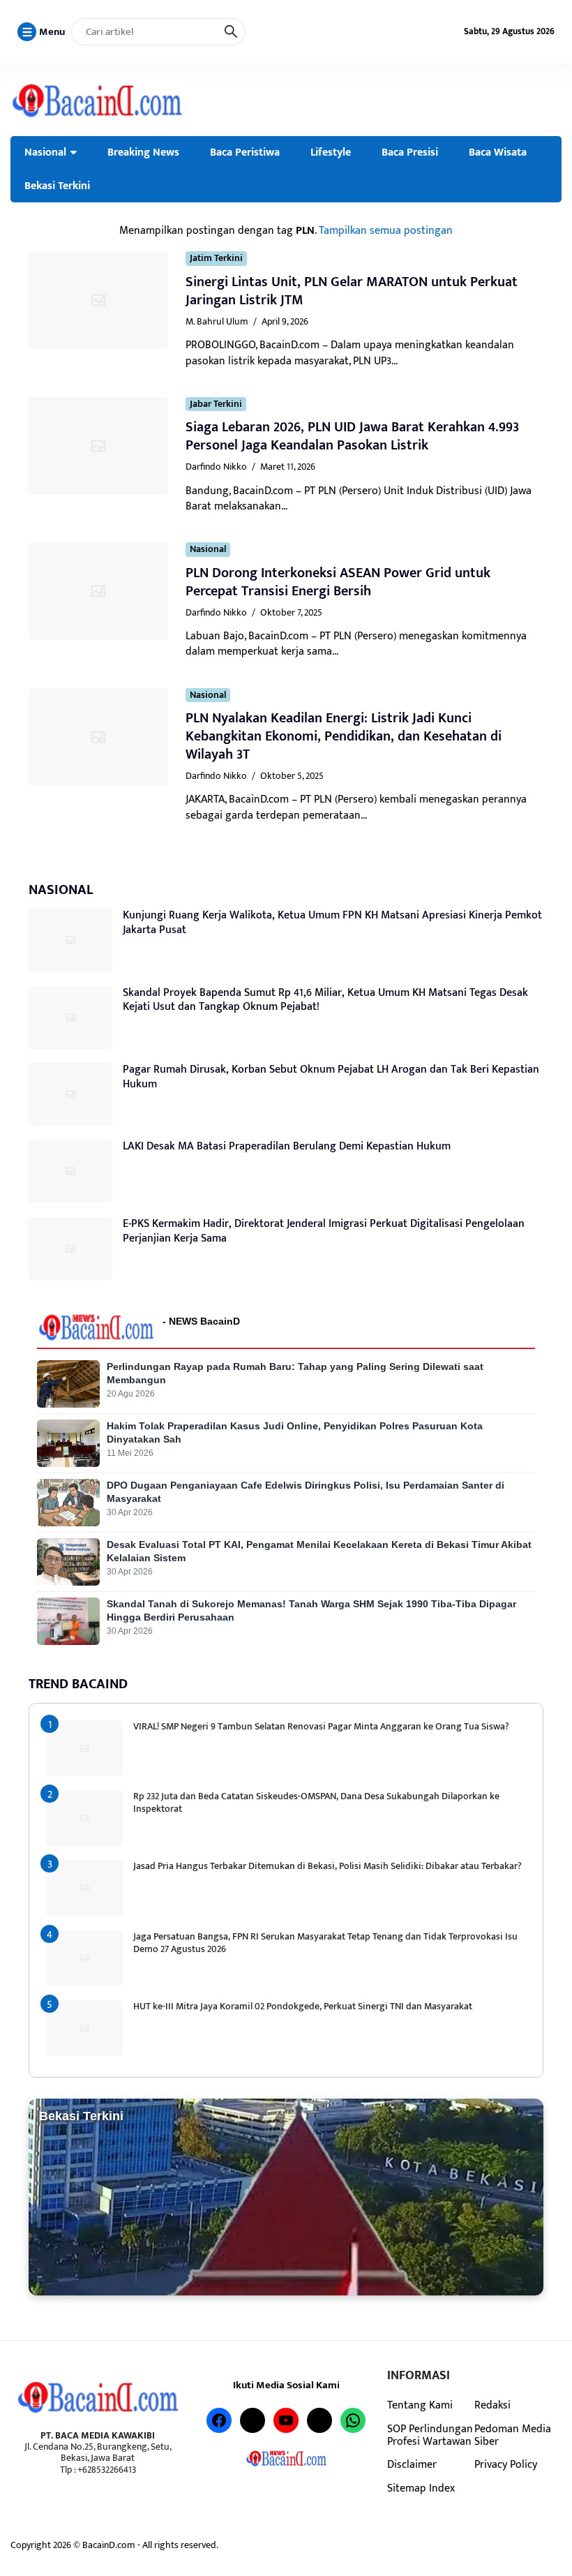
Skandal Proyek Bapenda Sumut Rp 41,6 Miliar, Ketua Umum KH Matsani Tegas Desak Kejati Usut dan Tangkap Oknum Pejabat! (325, 1000)
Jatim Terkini (216, 259)
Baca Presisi (410, 152)
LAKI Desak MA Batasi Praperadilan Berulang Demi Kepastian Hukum (287, 1146)
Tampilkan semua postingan (386, 230)
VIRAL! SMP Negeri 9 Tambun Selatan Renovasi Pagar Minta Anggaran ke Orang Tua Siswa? (321, 1726)
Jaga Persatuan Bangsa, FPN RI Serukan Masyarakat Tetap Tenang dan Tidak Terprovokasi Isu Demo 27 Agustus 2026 (325, 1943)
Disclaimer (412, 2464)
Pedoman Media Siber (513, 2435)
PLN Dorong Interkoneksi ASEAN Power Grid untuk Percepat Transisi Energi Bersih (338, 582)
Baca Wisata (498, 152)
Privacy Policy (506, 2464)
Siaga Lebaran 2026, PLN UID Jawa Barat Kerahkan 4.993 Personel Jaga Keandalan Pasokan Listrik (352, 436)
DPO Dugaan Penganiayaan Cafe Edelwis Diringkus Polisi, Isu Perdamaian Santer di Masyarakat (306, 1492)
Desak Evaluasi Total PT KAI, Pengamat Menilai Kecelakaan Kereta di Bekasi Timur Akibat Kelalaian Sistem (319, 1551)
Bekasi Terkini (57, 186)
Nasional (45, 152)
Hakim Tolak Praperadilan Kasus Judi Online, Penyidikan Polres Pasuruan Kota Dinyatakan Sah (295, 1432)
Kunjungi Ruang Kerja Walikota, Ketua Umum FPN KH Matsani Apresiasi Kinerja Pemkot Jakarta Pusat (332, 923)
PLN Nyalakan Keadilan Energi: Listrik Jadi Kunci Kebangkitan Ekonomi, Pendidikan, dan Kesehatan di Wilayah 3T (344, 736)
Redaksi (492, 2405)
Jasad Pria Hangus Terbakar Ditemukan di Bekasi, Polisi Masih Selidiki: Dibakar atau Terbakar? (328, 1866)
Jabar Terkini (216, 404)
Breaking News (143, 152)
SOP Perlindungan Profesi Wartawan (430, 2435)
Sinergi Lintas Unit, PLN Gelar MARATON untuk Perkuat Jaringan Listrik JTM (352, 291)
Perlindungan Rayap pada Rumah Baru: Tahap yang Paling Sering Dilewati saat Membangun (295, 1373)
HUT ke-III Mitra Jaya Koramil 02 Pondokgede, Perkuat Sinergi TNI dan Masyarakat (303, 2006)
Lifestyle (331, 152)
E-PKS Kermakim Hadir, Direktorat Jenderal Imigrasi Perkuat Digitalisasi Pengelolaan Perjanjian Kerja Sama (324, 1231)
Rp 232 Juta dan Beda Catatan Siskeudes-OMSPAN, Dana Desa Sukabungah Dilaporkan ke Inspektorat (316, 1802)
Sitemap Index (421, 2488)
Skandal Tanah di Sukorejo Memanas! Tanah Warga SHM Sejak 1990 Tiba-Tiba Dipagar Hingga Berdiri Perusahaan (311, 1610)
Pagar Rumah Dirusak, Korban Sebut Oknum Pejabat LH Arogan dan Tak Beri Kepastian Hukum (331, 1077)
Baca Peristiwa (245, 152)
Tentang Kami (420, 2405)
